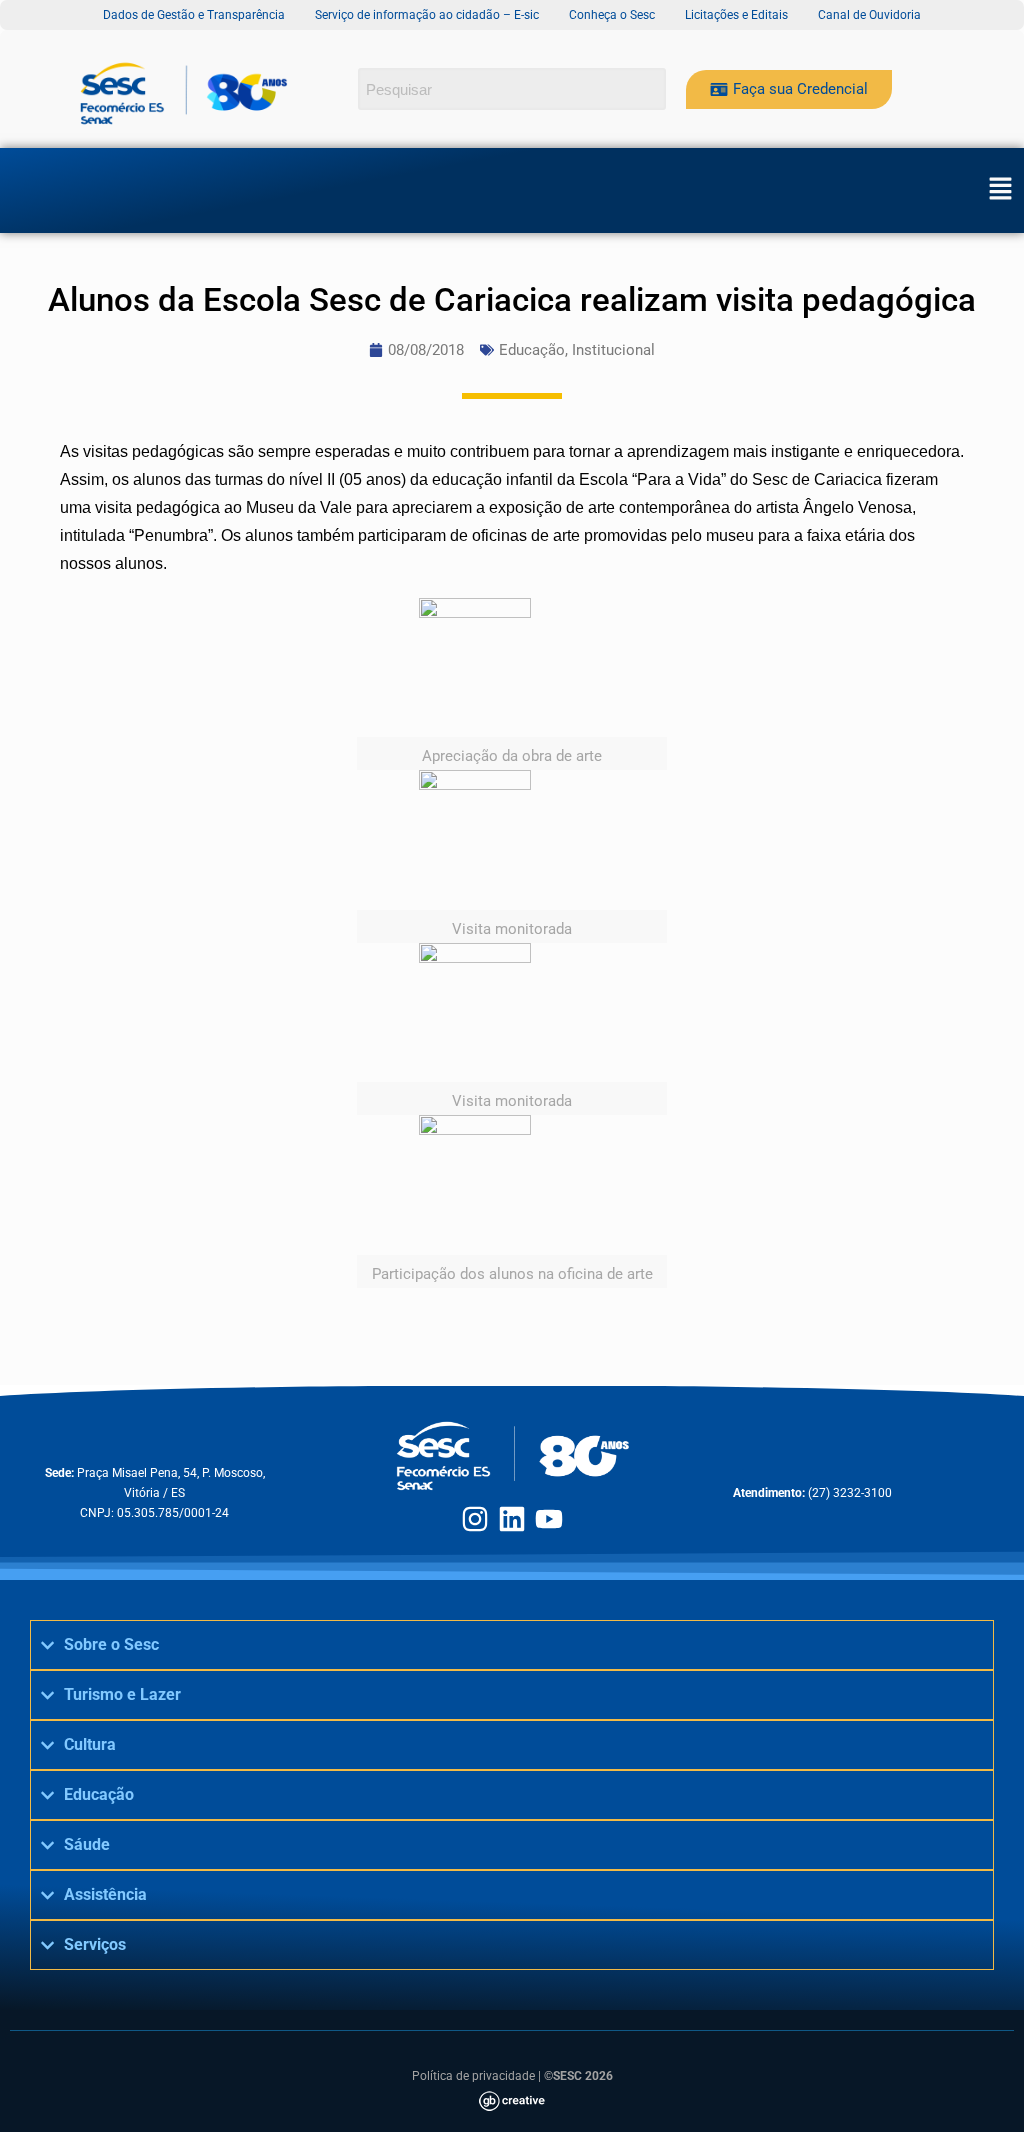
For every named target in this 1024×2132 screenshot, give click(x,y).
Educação (532, 350)
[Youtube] (549, 1519)
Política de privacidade (473, 2076)
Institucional (613, 350)
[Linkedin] (512, 1519)
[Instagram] (475, 1519)
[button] (1000, 190)
